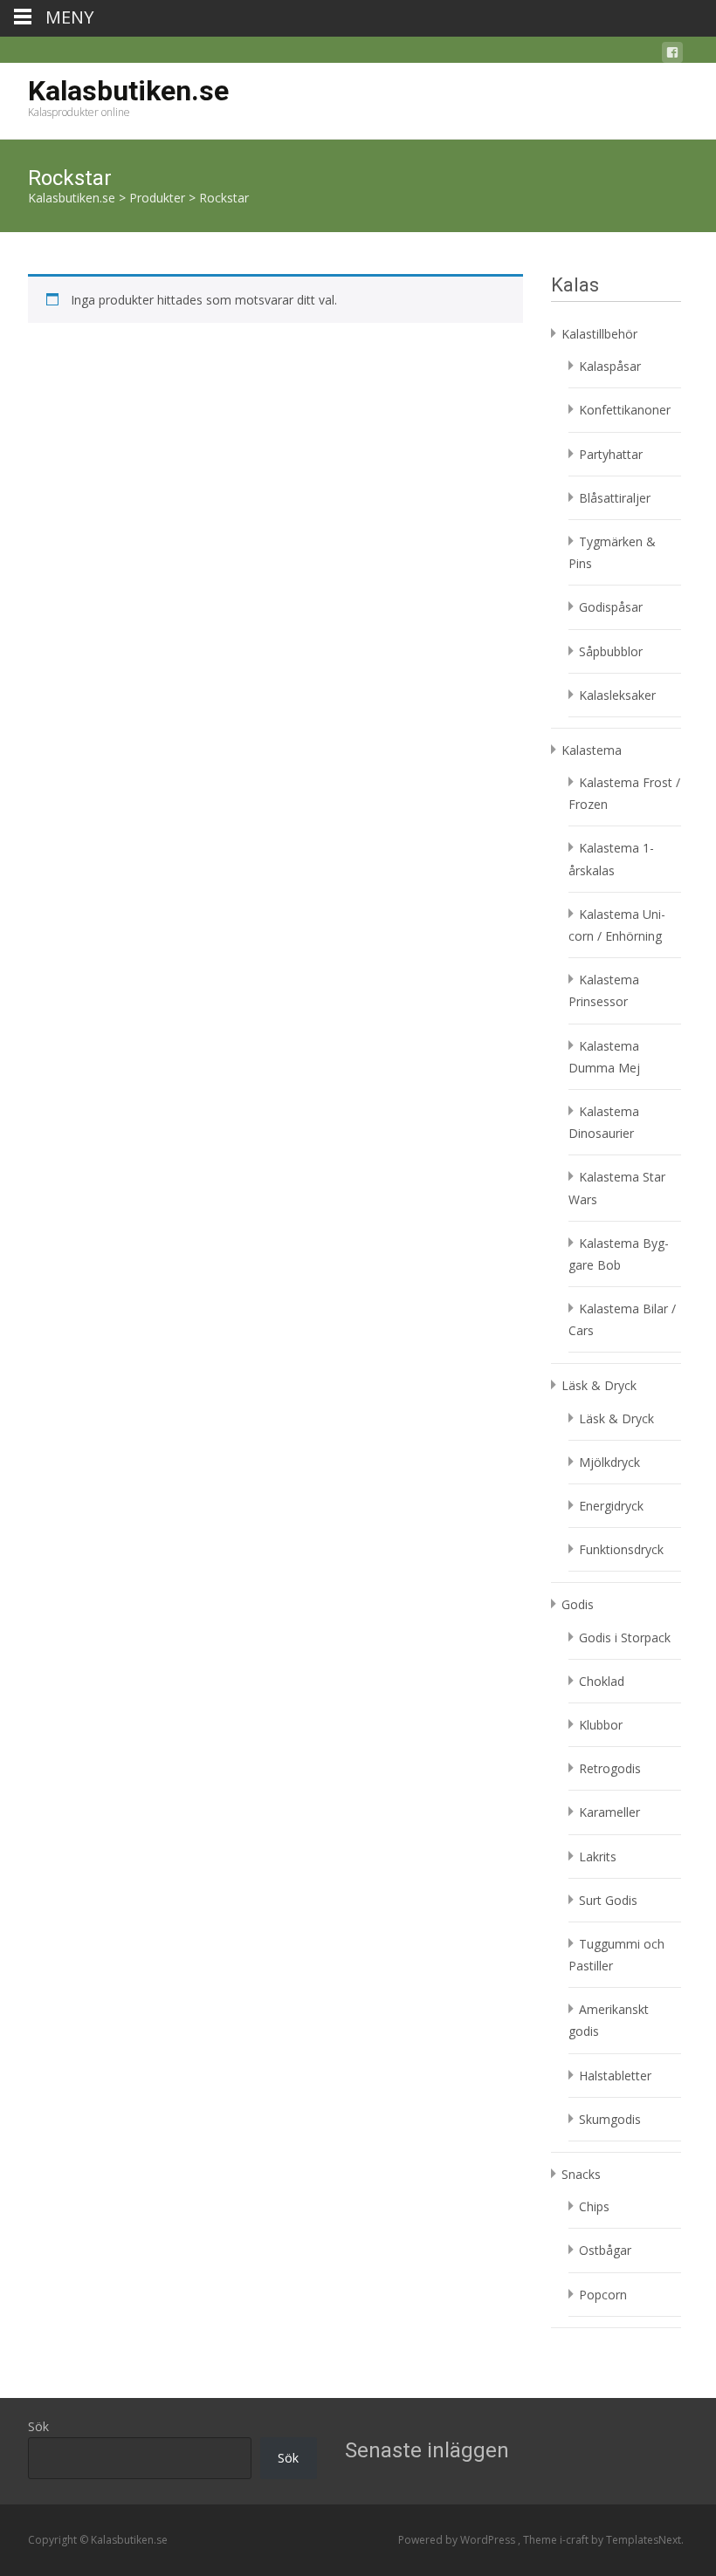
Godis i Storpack (625, 1637)
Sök (38, 2426)
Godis (578, 1604)
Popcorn (603, 2295)
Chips (594, 2206)
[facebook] (672, 55)
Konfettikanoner (625, 410)
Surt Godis (608, 1900)
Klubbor (601, 1725)
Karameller (609, 1812)
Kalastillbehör (599, 334)
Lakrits (598, 1857)
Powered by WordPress (458, 2540)
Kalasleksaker (617, 695)
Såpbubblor (611, 651)
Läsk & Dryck (599, 1385)
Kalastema (592, 750)
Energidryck (611, 1506)
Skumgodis (610, 2119)
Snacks (581, 2174)
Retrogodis (610, 1768)
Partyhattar (611, 454)
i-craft (575, 2540)
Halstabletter (615, 2076)
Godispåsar (611, 607)
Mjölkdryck (609, 1462)
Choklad (602, 1681)
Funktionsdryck (621, 1549)
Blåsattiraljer (615, 498)
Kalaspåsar (610, 366)
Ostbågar (605, 2250)
